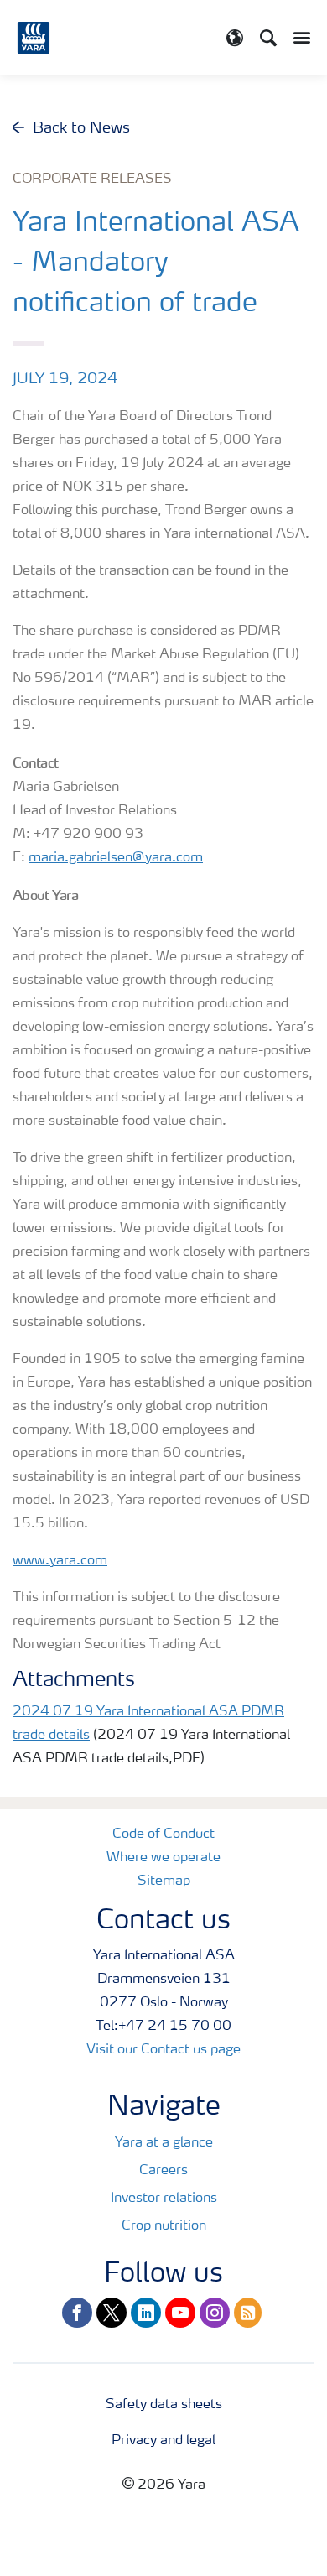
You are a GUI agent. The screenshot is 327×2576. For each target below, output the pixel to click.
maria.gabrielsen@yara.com (116, 858)
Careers (163, 2171)
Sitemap (164, 1881)
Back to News (81, 128)
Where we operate (163, 1858)
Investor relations (164, 2199)
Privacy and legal (163, 2441)
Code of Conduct (163, 1834)
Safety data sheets (164, 2405)
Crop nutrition (164, 2226)
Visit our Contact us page (163, 2050)
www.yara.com (60, 1561)
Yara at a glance (164, 2143)
